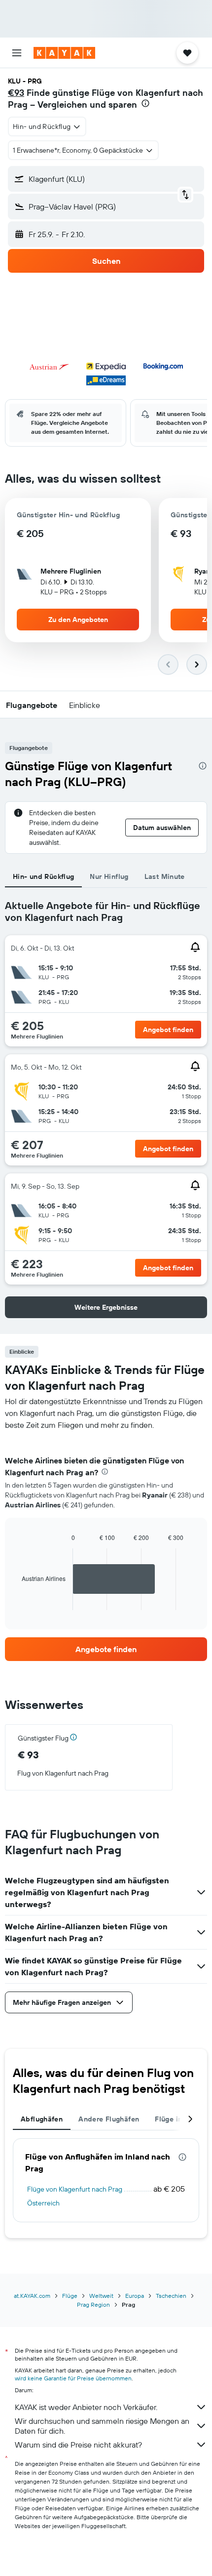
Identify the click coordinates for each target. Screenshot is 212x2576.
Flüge (70, 2296)
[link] (106, 1649)
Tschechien (171, 2296)
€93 (16, 93)
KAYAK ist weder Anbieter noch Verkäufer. (86, 2407)
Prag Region (93, 2305)
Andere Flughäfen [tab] (109, 2119)
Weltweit (101, 2296)
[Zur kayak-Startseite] (64, 53)
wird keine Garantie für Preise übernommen (73, 2378)
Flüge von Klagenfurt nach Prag (75, 2189)
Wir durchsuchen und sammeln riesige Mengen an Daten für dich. (102, 2426)
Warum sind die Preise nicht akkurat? (78, 2445)
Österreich (43, 2203)
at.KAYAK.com (32, 2296)
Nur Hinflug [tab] (109, 876)
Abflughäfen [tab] (42, 2119)
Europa (135, 2296)
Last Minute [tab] (165, 876)
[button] (17, 53)
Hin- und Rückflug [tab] (43, 876)
